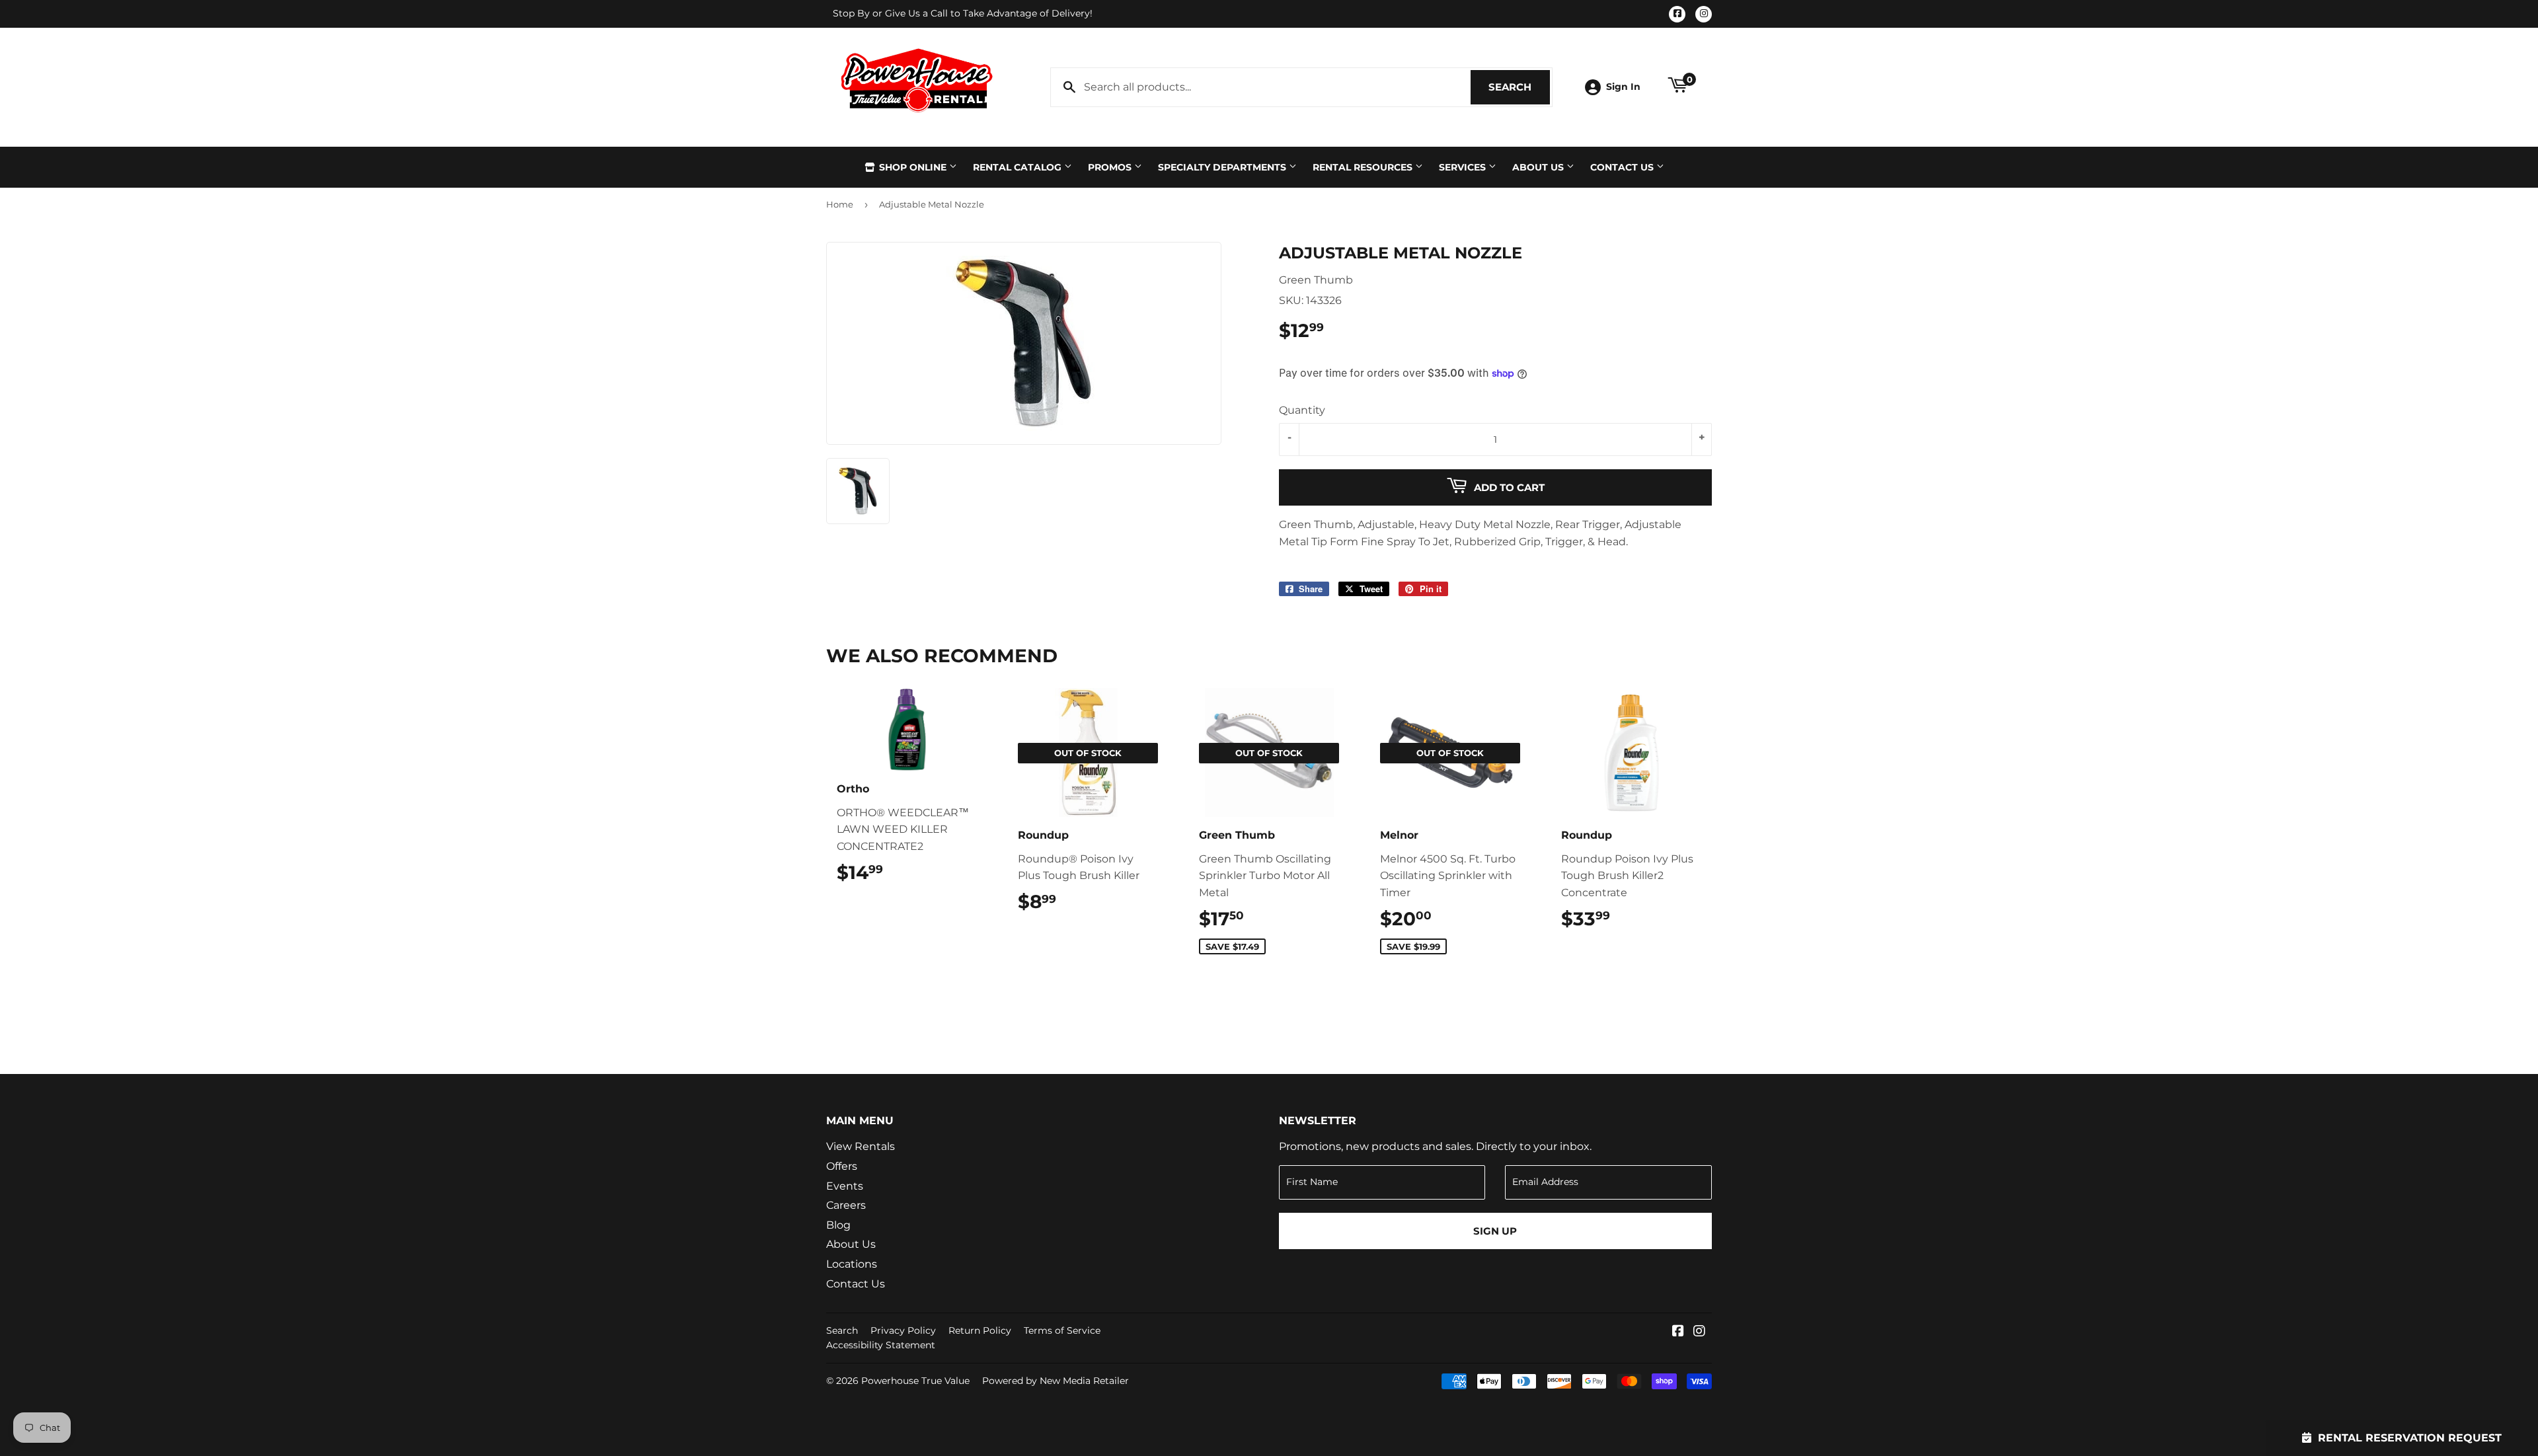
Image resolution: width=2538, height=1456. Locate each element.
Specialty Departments (1223, 167)
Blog (838, 1225)
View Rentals (861, 1146)
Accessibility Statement (881, 1345)
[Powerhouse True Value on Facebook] (1678, 1332)
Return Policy (980, 1330)
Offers (842, 1166)
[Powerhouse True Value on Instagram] (1699, 1332)
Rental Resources (1364, 167)
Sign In (1623, 87)
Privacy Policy (903, 1330)
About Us (1539, 167)
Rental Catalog (1019, 167)
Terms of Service (1062, 1330)
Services (1464, 167)
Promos (1111, 167)
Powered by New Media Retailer (1056, 1381)
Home (840, 204)
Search (1519, 87)
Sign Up (1495, 1231)
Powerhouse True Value (915, 1381)
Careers (846, 1205)
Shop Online (913, 167)
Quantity (1302, 410)
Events (845, 1186)
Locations (852, 1264)
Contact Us (1623, 167)
